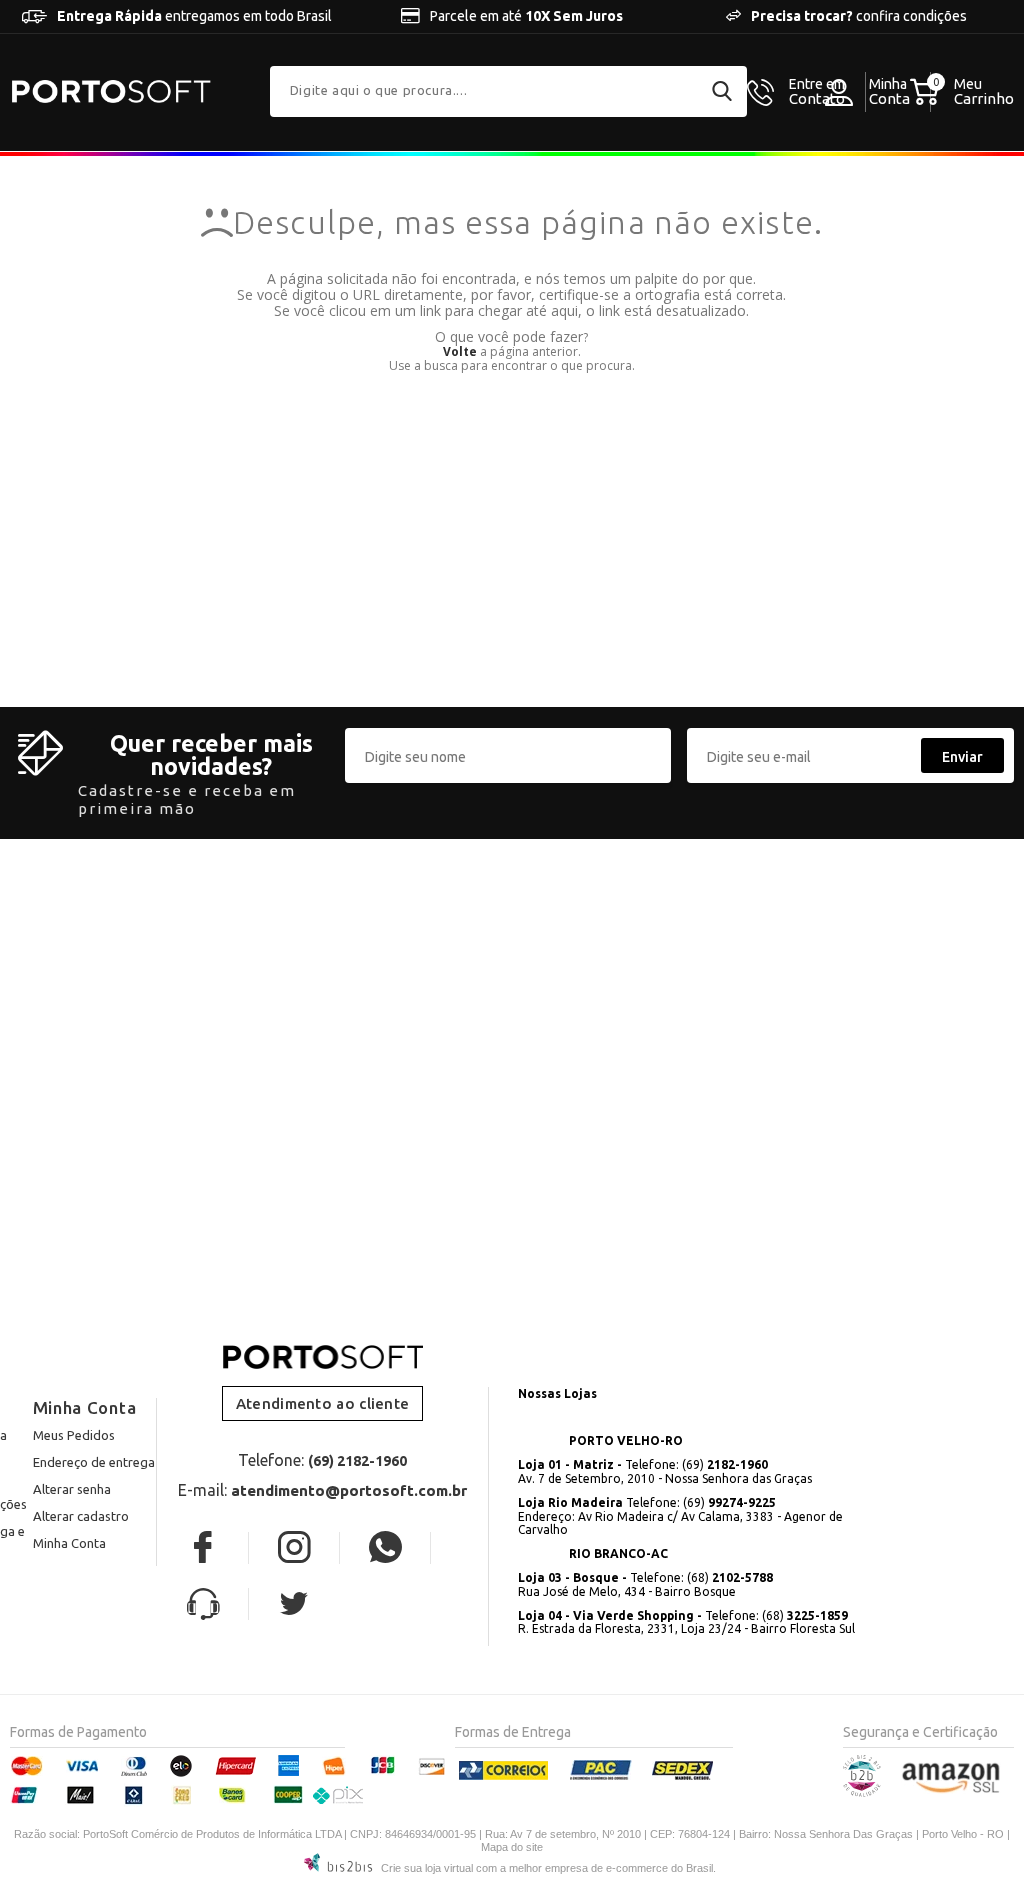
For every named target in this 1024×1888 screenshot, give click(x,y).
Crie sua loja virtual (427, 1868)
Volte (460, 351)
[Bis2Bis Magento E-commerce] (862, 1792)
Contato (817, 92)
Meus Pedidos (74, 1435)
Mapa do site (512, 1847)
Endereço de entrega (94, 1462)
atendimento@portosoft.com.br (349, 1490)
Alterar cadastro (81, 1516)
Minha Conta (69, 1543)
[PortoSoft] (111, 92)
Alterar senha (72, 1489)
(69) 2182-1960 (357, 1461)
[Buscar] (722, 91)
